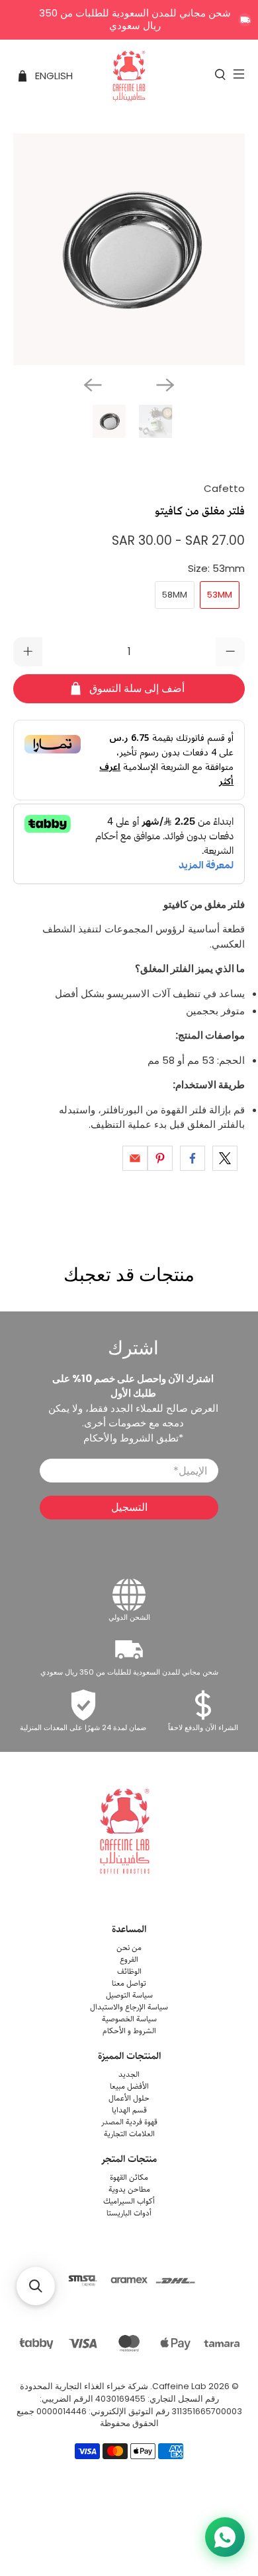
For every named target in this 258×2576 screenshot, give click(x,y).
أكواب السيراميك (129, 2201)
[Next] (165, 385)
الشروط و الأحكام (129, 2031)
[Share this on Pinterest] (160, 1158)
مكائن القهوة (129, 2177)
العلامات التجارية (129, 2134)
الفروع (129, 1960)
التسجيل (129, 1507)
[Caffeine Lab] (129, 76)
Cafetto (224, 488)
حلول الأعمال (129, 2098)
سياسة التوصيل (129, 1995)
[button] (36, 2286)
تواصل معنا (129, 1983)
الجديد (129, 2074)
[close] (245, 20)
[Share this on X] (225, 1158)
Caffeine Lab (179, 2386)
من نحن (129, 1948)
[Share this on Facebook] (193, 1158)
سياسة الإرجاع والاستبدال (129, 2007)
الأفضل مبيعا (129, 2086)
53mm (220, 595)
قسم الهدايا (129, 2110)
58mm (175, 595)
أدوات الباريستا (129, 2213)
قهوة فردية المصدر (129, 2122)
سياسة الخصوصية (129, 2019)
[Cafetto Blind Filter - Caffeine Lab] (129, 249)
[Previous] (93, 385)
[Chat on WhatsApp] (225, 2537)
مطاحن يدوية (129, 2189)
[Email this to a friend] (135, 1158)
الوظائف (129, 1971)
